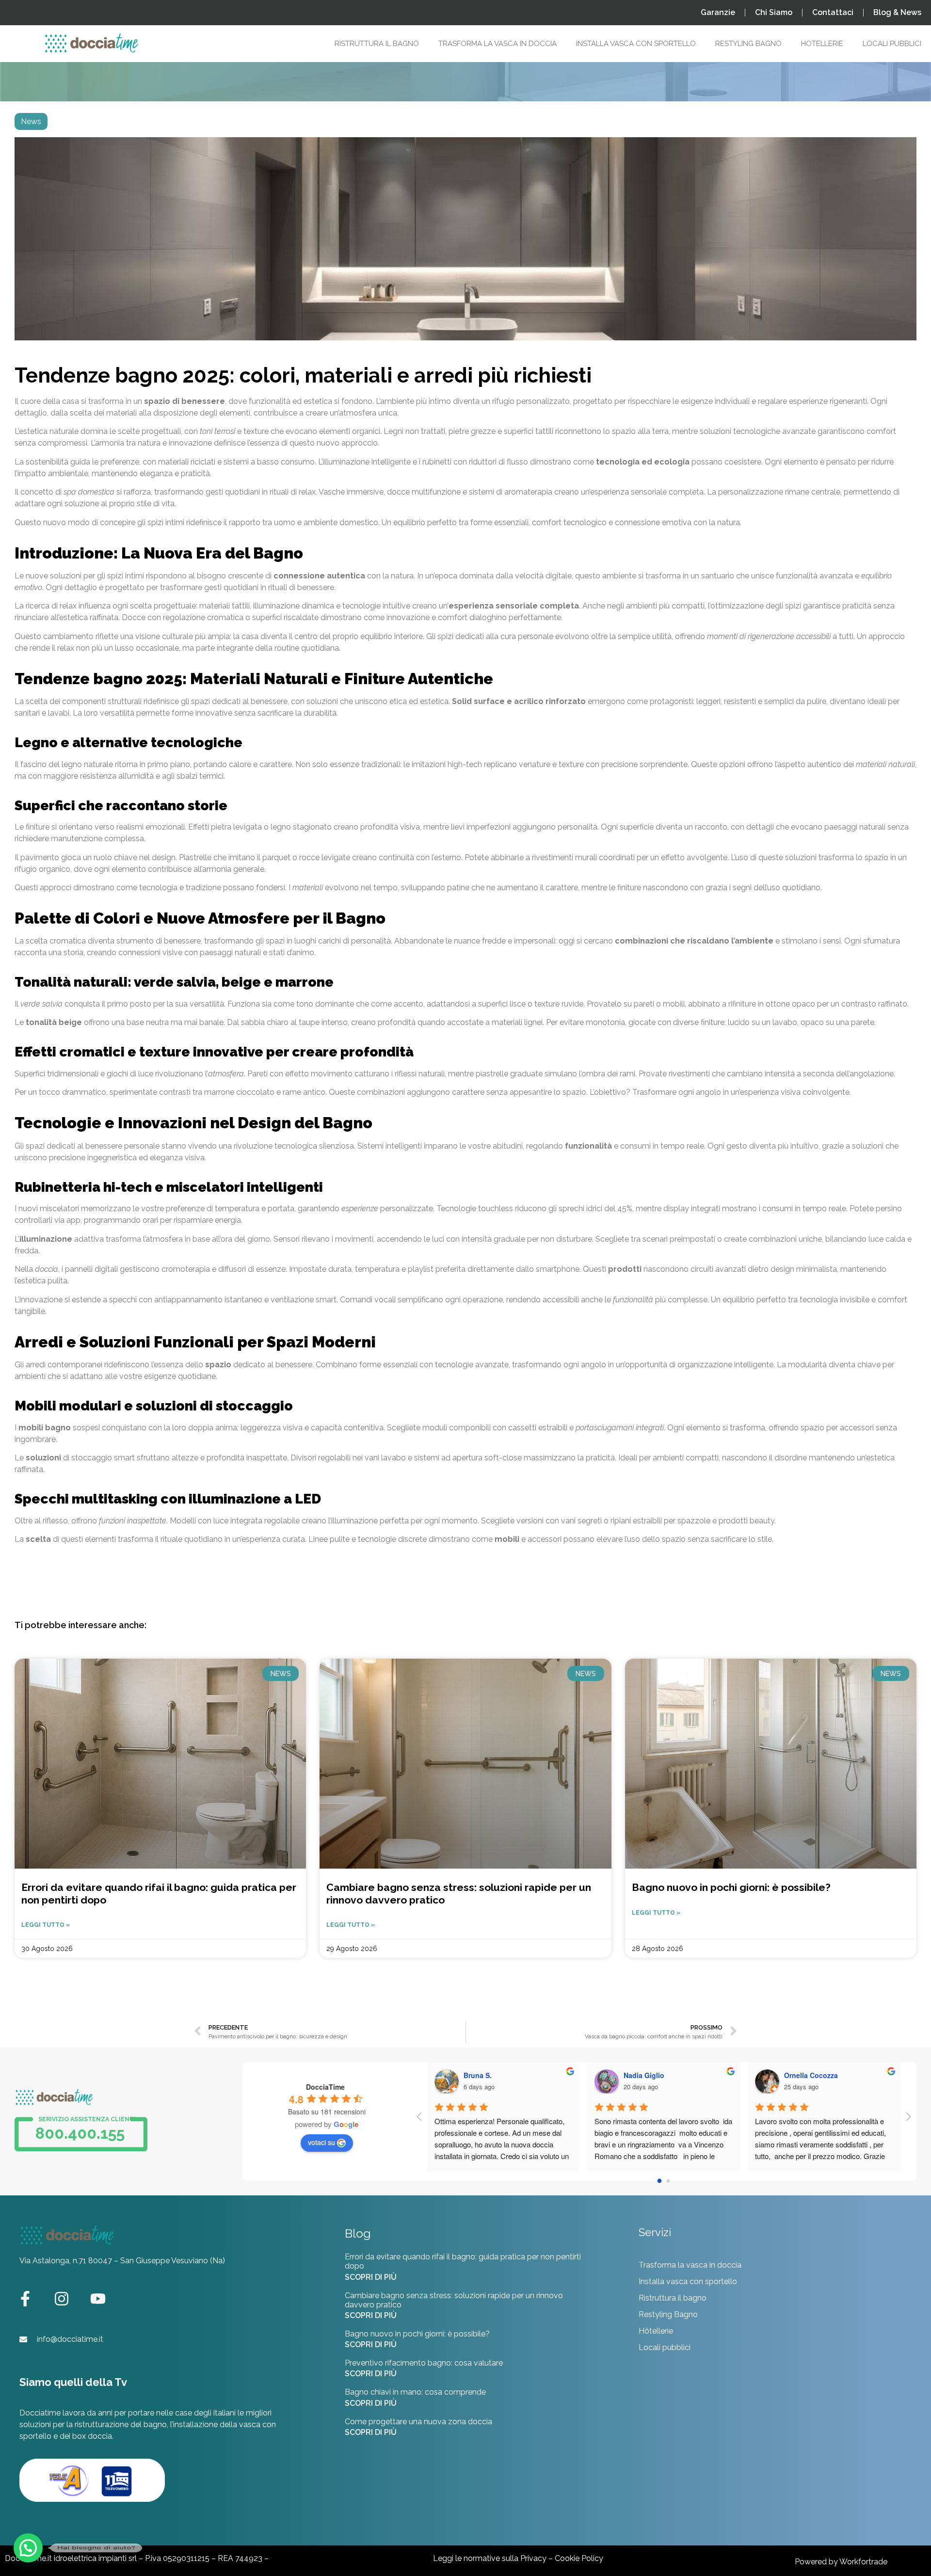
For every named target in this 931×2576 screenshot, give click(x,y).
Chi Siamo (774, 12)
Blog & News (897, 12)
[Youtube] (98, 2299)
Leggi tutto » (46, 1925)
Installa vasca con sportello (688, 2281)
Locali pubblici (665, 2347)
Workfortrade (863, 2562)
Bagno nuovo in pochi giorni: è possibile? (731, 1887)
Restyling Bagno (748, 44)
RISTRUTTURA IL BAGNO (377, 44)
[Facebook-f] (25, 2299)
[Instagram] (62, 2299)
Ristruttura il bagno (673, 2298)
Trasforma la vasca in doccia (690, 2265)
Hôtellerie (656, 2331)
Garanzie (718, 12)
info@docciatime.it (70, 2339)
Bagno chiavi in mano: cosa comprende (415, 2392)
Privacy (533, 2558)
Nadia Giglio (505, 2075)
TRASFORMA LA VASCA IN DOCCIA (498, 44)
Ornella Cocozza (672, 2075)
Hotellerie (822, 44)
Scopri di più (371, 2277)
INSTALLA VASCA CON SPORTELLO (636, 44)
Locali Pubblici (892, 44)
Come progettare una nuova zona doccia (418, 2422)
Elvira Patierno (829, 2075)
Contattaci (833, 12)
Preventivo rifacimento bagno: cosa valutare (424, 2363)
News (31, 121)
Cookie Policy (579, 2558)
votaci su (321, 2142)
